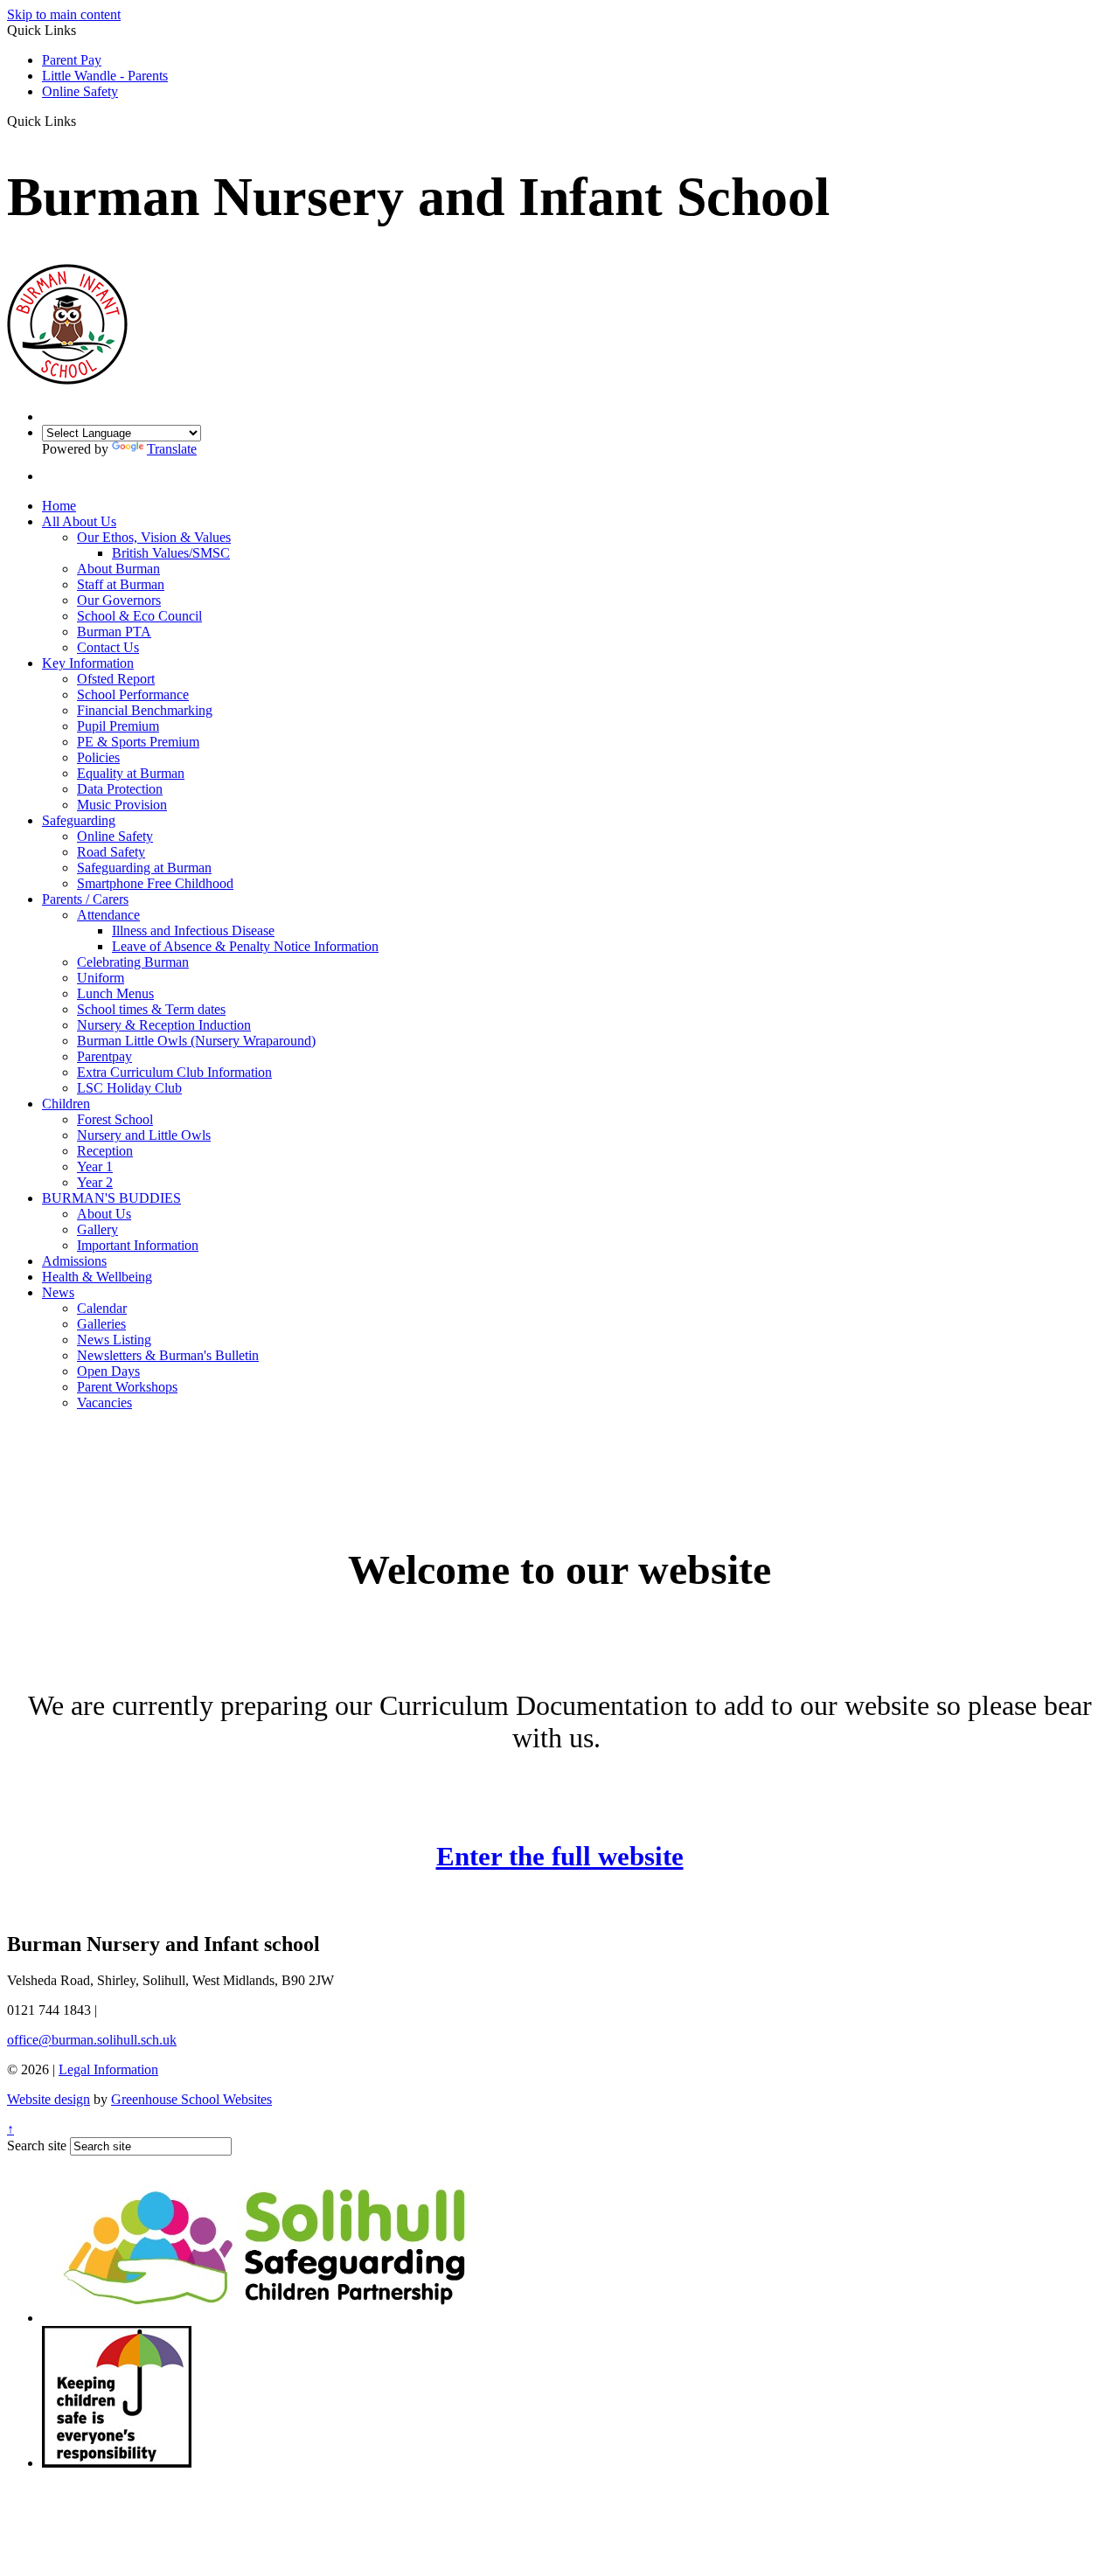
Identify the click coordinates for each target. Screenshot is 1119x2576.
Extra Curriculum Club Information (174, 1072)
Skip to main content (64, 14)
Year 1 (95, 1166)
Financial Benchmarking (145, 710)
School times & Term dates (151, 1009)
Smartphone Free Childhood (155, 883)
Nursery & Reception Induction (164, 1025)
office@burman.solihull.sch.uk (92, 2040)
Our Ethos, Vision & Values (154, 537)
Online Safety (80, 91)
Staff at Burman (121, 584)
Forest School (115, 1119)
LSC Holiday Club (129, 1088)
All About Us (79, 521)
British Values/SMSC (171, 553)
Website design (49, 2099)
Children (66, 1104)
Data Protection (120, 789)
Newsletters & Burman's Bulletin (168, 1355)
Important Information (138, 1245)
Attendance (108, 915)
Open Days (108, 1371)
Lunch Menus (115, 993)
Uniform (101, 978)
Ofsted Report (116, 679)
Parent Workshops (127, 1387)
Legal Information (108, 2069)
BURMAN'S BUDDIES (111, 1198)
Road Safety (111, 852)
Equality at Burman (131, 773)
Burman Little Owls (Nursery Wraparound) (196, 1041)
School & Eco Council (139, 616)
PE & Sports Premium (138, 742)
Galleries (101, 1324)
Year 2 (95, 1182)
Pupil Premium (118, 726)
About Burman (118, 569)
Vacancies (104, 1403)
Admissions (74, 1261)
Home (59, 506)
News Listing (114, 1340)
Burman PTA (114, 632)
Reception (105, 1151)
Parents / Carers (85, 899)
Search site (37, 2146)
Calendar (102, 1308)
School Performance (133, 694)
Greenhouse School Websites (191, 2099)
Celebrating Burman (133, 962)
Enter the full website (560, 1856)
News (58, 1292)
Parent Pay (72, 60)
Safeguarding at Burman (144, 868)
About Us (104, 1214)
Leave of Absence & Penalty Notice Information (245, 946)
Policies (98, 757)
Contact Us (108, 647)
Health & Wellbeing (97, 1277)
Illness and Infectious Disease (193, 930)
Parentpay (104, 1056)
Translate (172, 449)
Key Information (88, 663)
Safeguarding (79, 820)
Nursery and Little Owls (144, 1135)
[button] (83, 121)
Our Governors (119, 600)
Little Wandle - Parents (105, 76)
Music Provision (122, 805)
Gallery (97, 1229)
